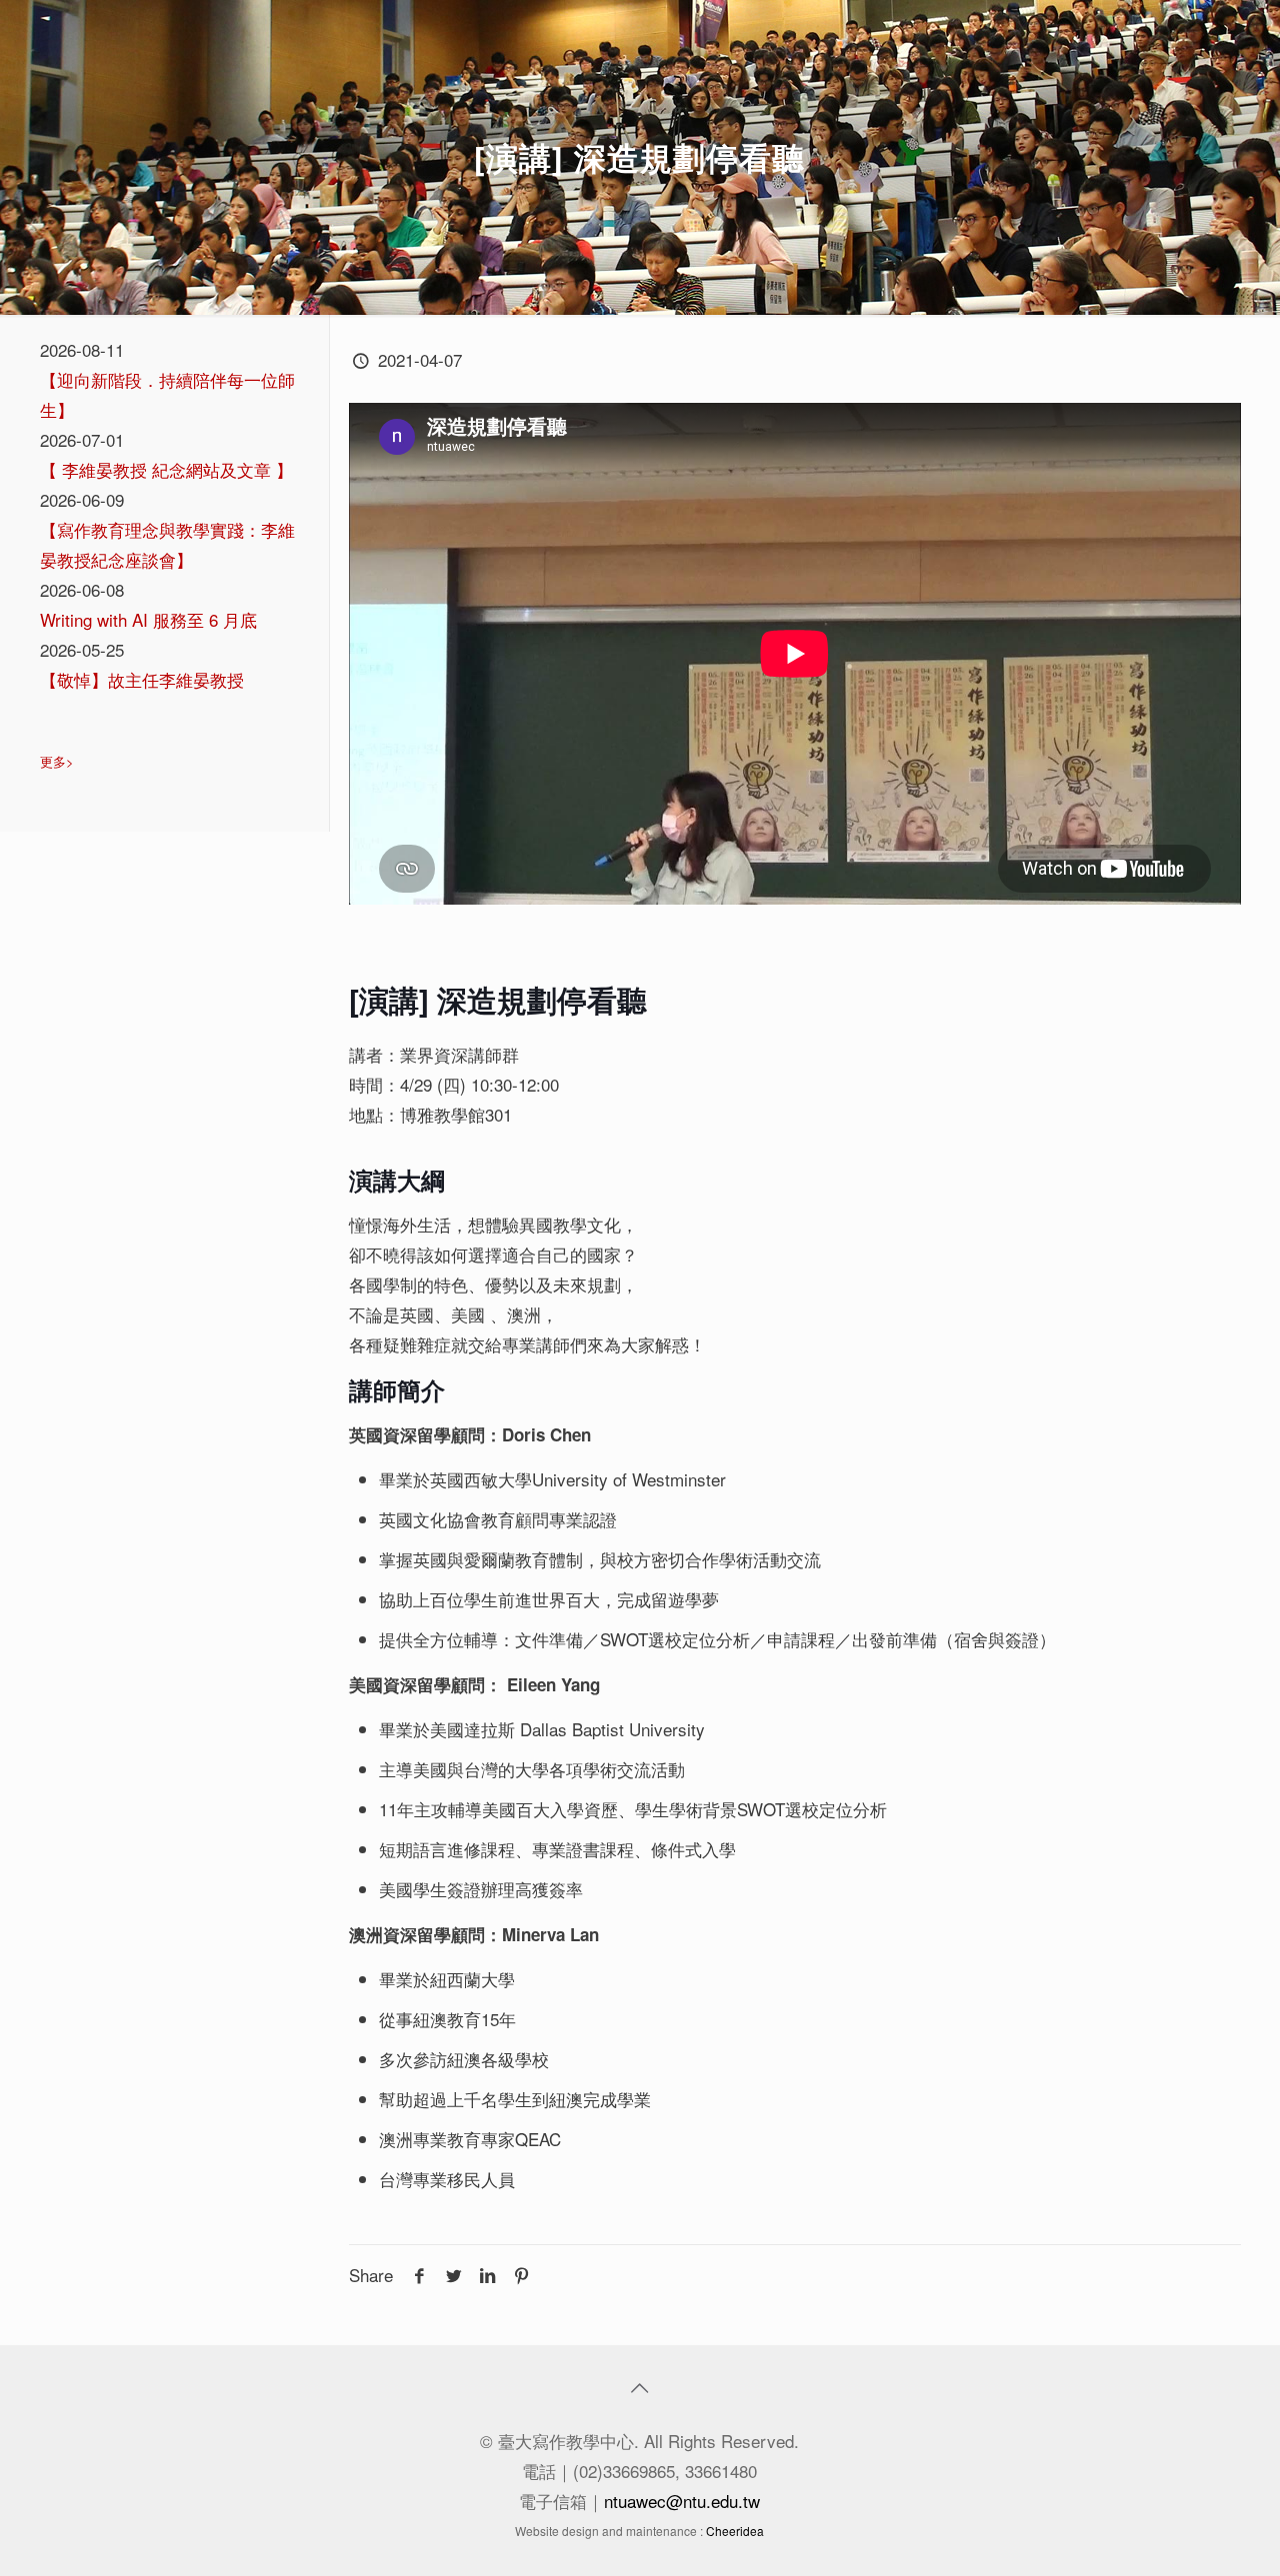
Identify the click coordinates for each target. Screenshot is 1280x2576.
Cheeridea (735, 2531)
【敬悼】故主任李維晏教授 (142, 679)
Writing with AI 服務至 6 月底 (148, 619)
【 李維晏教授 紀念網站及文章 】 (166, 469)
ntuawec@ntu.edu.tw (682, 2501)
